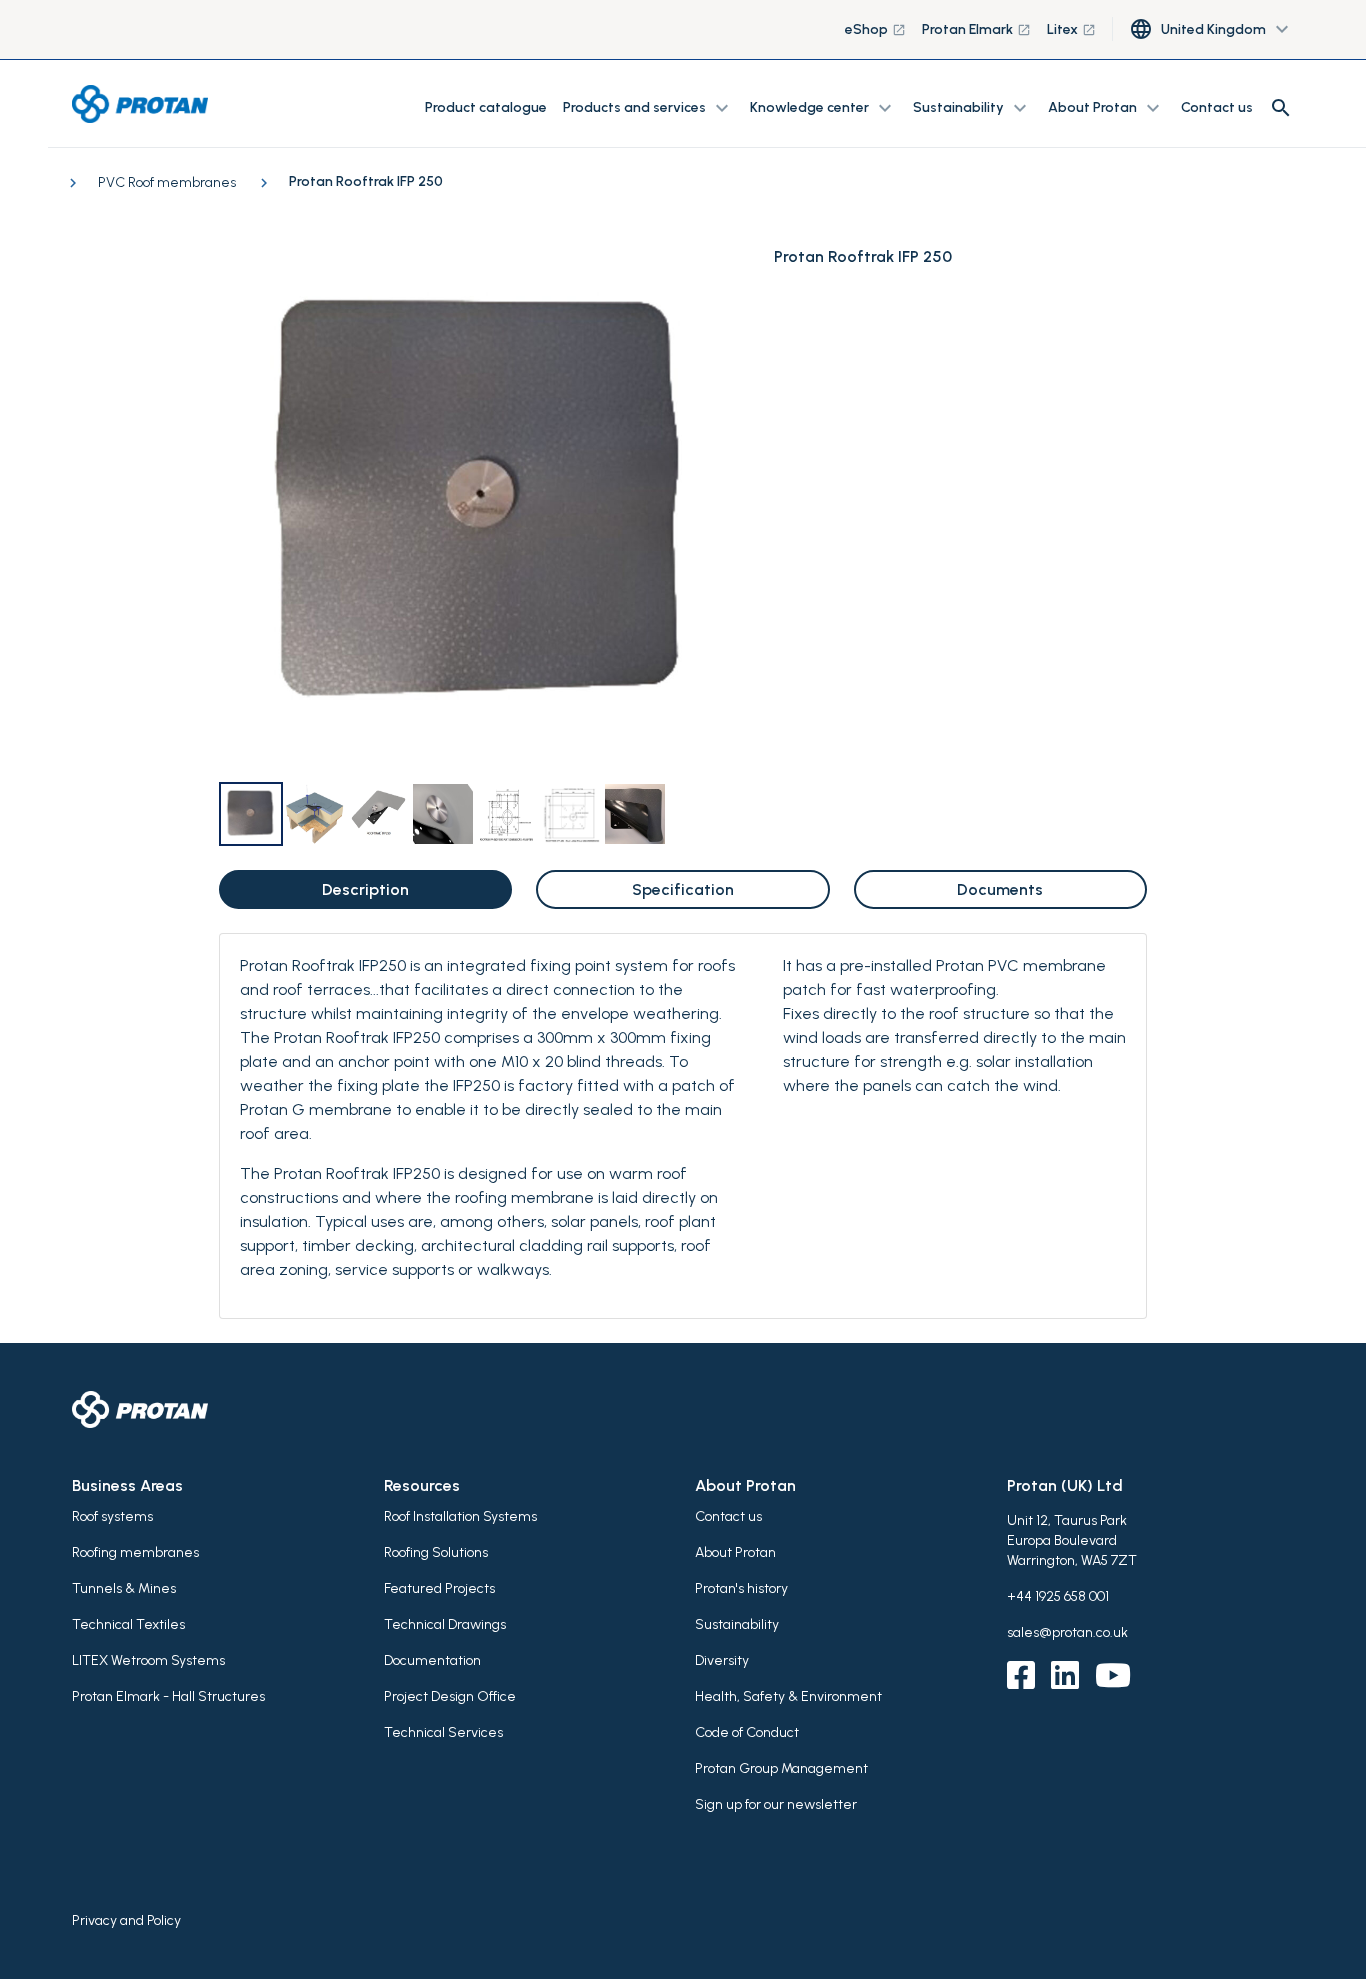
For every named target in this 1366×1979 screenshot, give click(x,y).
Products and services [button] (648, 108)
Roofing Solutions (436, 1552)
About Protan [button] (1106, 108)
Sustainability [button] (972, 108)
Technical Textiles (128, 1624)
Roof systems (112, 1516)
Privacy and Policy (126, 1920)
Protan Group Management (781, 1768)
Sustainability (737, 1624)
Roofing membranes (135, 1552)
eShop (875, 29)
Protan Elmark (976, 29)
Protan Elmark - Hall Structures (168, 1696)
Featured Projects (439, 1588)
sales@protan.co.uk (1067, 1632)
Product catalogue (486, 107)
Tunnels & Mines (124, 1588)
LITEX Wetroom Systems (148, 1660)
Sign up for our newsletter (776, 1804)
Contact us (1217, 107)
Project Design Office (450, 1696)
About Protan (735, 1552)
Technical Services (443, 1732)
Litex (1071, 29)
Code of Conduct (747, 1732)
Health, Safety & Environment (788, 1696)
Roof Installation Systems (460, 1516)
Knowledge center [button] (823, 108)
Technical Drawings (445, 1624)
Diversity (722, 1660)
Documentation (432, 1660)
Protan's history (741, 1588)
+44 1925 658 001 (1058, 1596)
